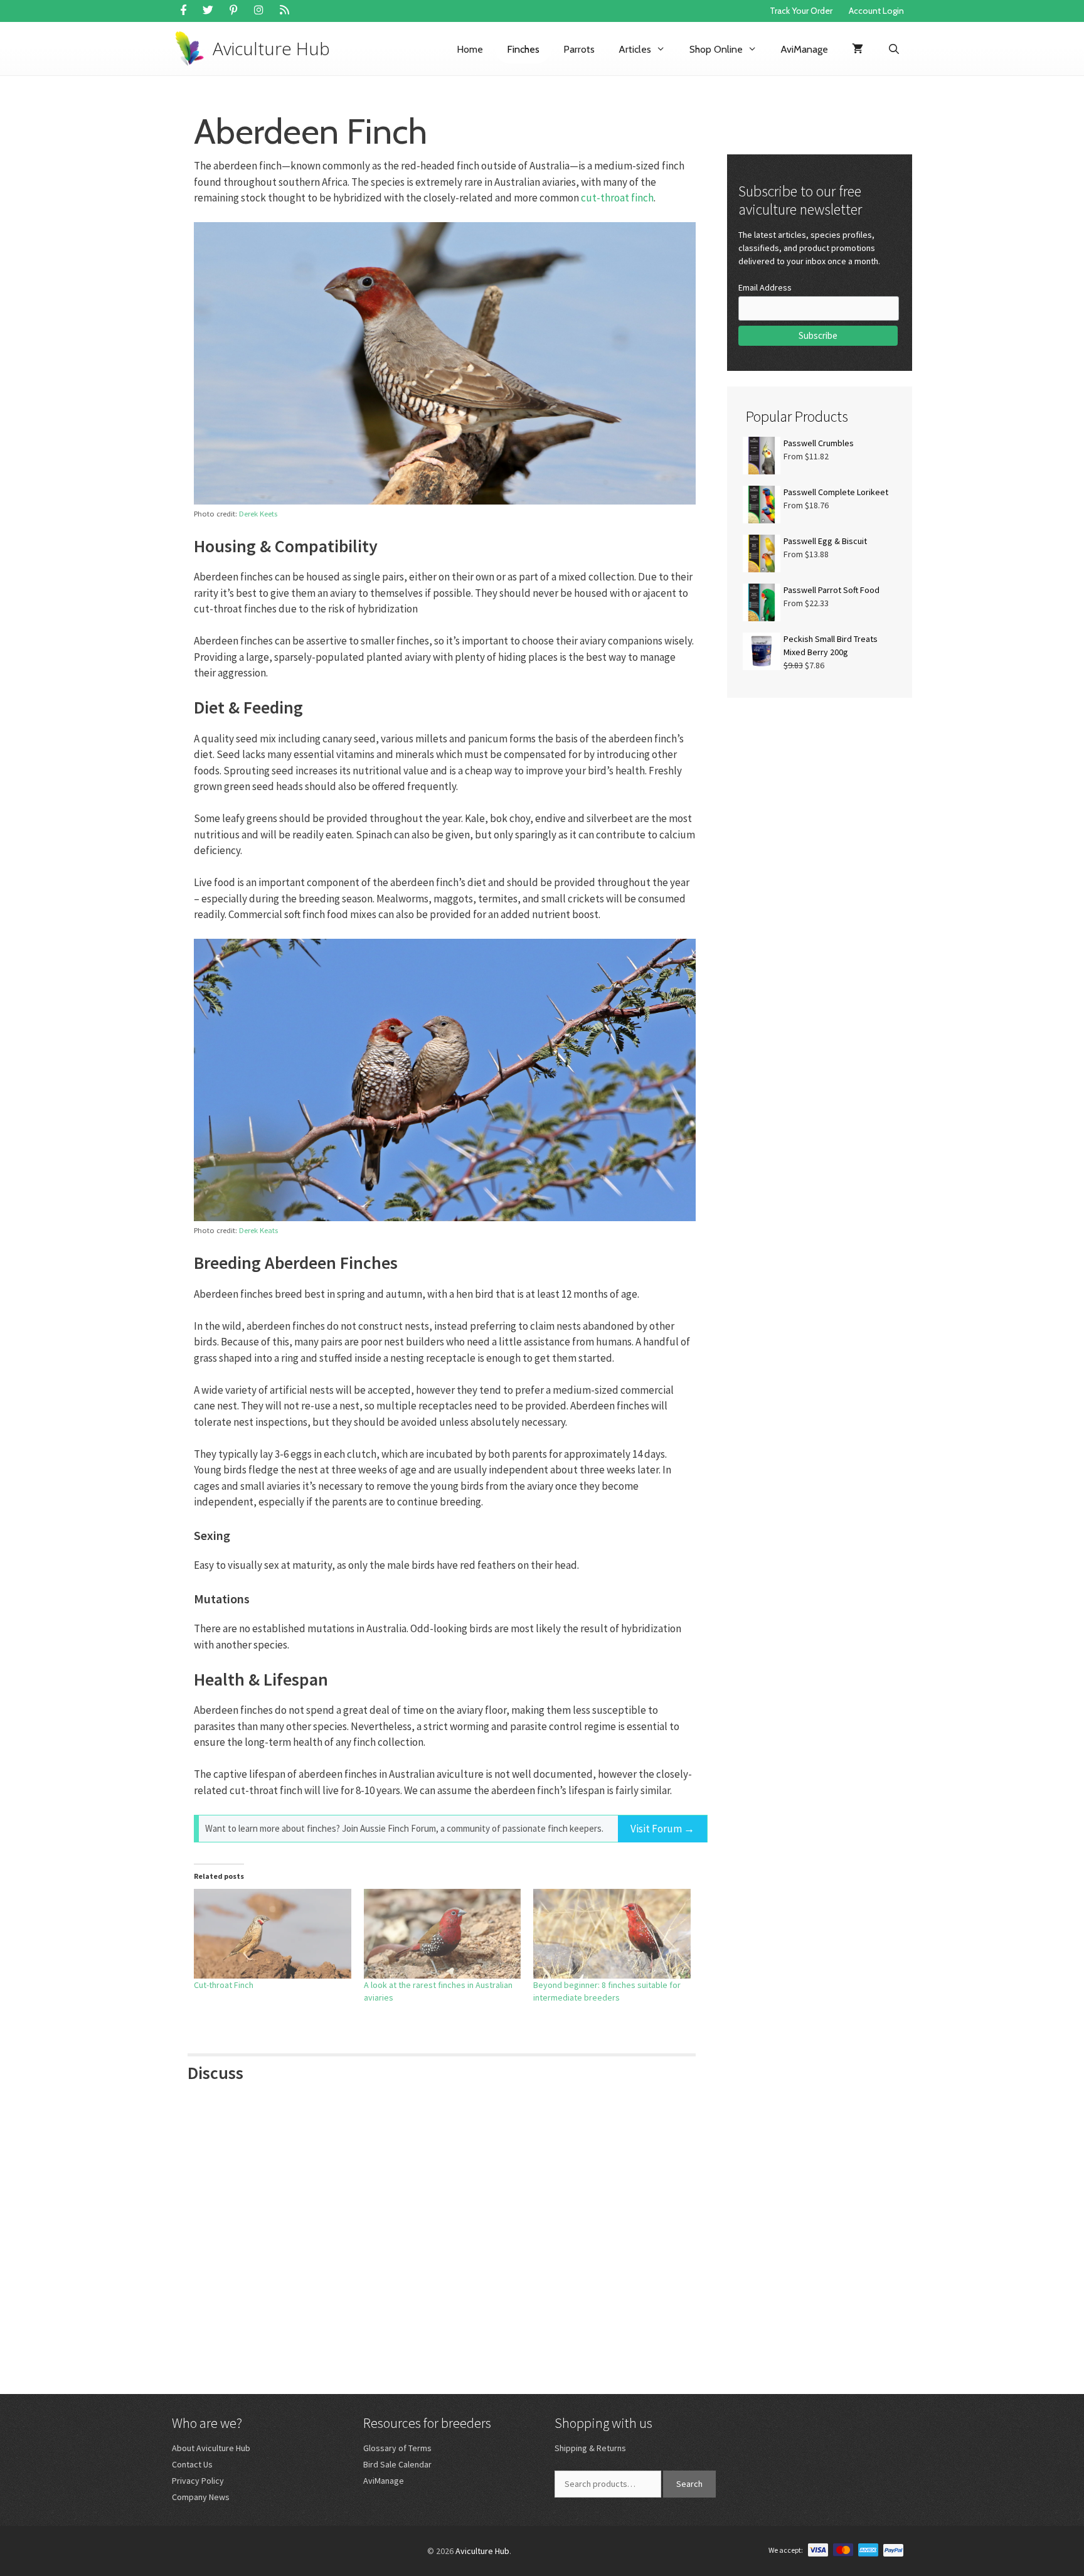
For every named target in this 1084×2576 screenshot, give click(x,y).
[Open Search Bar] (894, 49)
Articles (635, 49)
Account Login (876, 11)
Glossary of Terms (397, 2448)
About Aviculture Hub (211, 2448)
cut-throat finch (617, 198)
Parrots (579, 49)
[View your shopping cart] (858, 49)
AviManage (804, 49)
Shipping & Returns (590, 2448)
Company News (201, 2497)
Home (470, 49)
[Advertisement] (820, 806)
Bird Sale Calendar (397, 2464)
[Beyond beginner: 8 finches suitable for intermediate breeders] (612, 1934)
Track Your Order (801, 11)
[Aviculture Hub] (192, 49)
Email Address (765, 287)
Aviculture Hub (271, 48)
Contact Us (192, 2464)
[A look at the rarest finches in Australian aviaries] (443, 1934)
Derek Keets (258, 513)
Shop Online (716, 49)
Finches (523, 49)
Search (689, 2484)
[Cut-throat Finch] (273, 1934)
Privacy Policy (198, 2481)
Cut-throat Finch (224, 1985)
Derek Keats (258, 1230)
